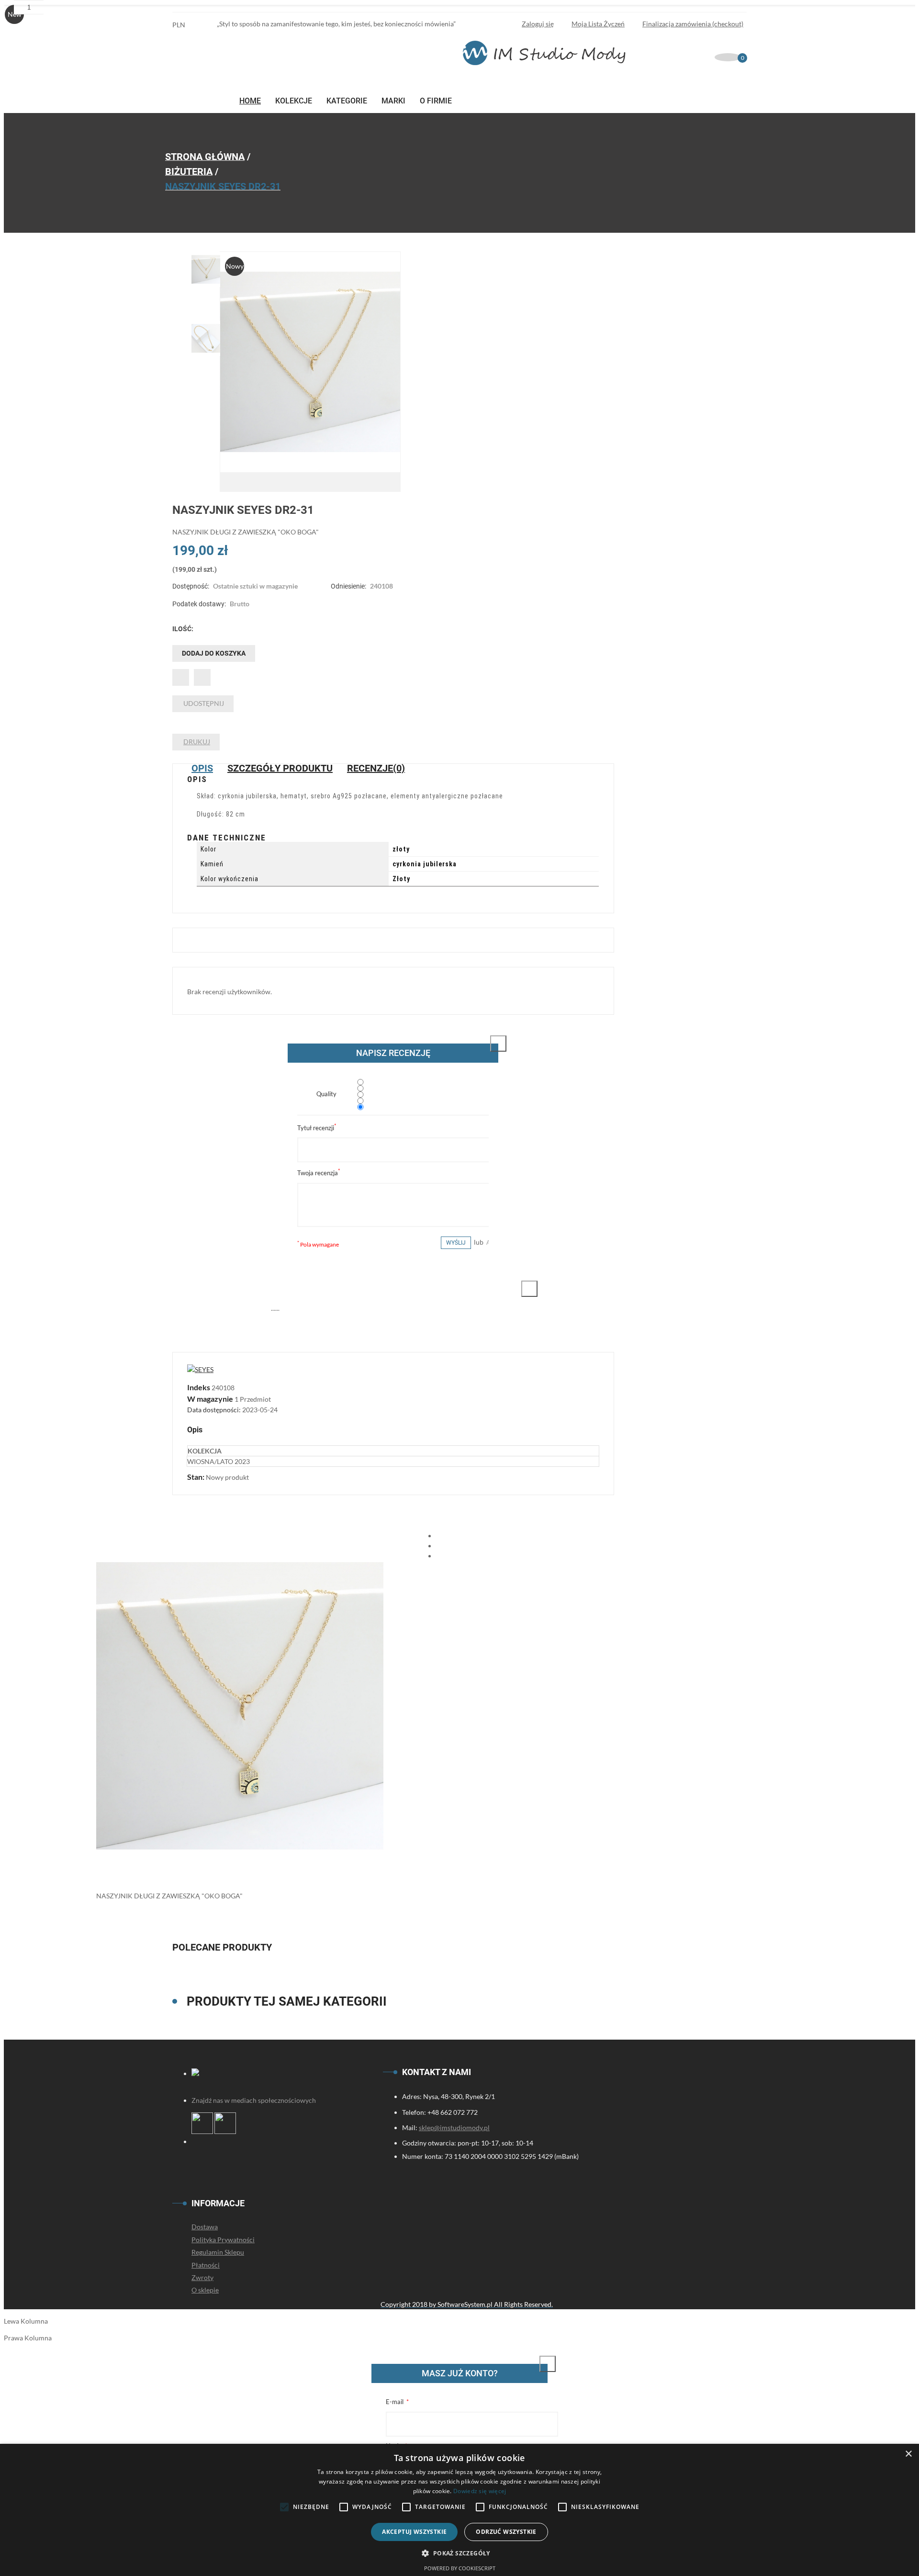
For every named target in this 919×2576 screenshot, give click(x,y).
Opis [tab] (202, 768)
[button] (459, 2553)
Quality (326, 1094)
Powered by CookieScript (460, 2568)
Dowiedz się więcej (480, 2491)
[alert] (459, 2510)
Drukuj (197, 742)
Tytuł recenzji (317, 1127)
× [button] (908, 2454)
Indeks (199, 1387)
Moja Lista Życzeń (598, 24)
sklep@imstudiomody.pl (454, 2128)
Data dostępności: (215, 1410)
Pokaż (537, 2373)
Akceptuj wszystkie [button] (414, 2532)
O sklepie (205, 2290)
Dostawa (205, 2227)
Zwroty (202, 2277)
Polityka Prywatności (223, 2240)
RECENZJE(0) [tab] (376, 768)
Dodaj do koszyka (214, 653)
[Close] (498, 1044)
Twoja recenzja (319, 1172)
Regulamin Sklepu (218, 2252)
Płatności (206, 2265)
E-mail (395, 2402)
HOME (250, 101)
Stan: (196, 1477)
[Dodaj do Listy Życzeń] (181, 677)
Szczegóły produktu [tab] (280, 768)
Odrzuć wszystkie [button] (506, 2532)
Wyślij (456, 1243)
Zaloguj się (538, 24)
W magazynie (210, 1399)
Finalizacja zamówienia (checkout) (693, 24)
